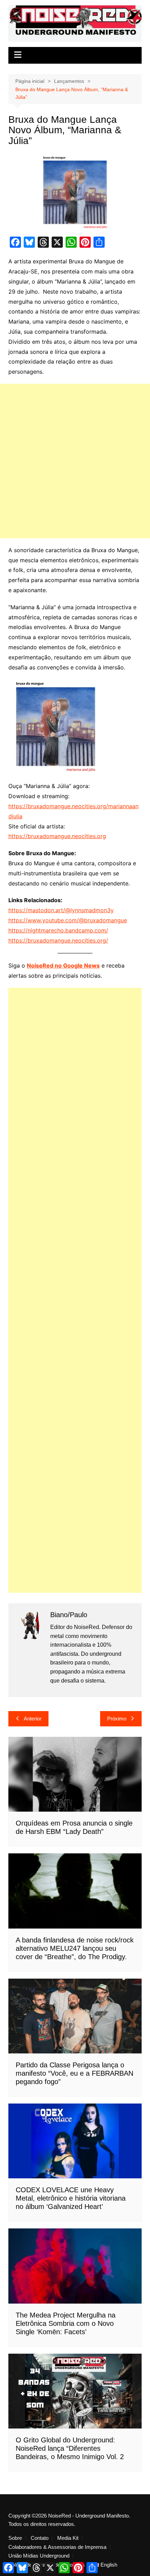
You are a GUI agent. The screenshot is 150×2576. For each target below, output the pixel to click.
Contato (40, 2538)
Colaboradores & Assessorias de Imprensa (57, 2547)
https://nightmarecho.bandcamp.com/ (58, 930)
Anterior (33, 1719)
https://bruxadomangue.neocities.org (57, 836)
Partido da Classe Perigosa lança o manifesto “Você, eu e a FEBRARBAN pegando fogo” (74, 2073)
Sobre (15, 2538)
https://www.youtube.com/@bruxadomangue (68, 920)
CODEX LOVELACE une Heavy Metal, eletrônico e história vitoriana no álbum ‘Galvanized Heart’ (71, 2198)
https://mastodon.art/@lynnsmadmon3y (61, 910)
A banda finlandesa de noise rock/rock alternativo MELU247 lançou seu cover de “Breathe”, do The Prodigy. (75, 1948)
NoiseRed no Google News (63, 965)
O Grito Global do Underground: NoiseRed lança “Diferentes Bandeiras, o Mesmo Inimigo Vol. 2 (70, 2448)
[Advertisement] (75, 461)
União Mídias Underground (39, 2556)
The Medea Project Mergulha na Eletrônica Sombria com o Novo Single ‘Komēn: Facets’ (66, 2323)
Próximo (117, 1719)
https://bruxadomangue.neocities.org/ (58, 940)
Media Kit (68, 2538)
